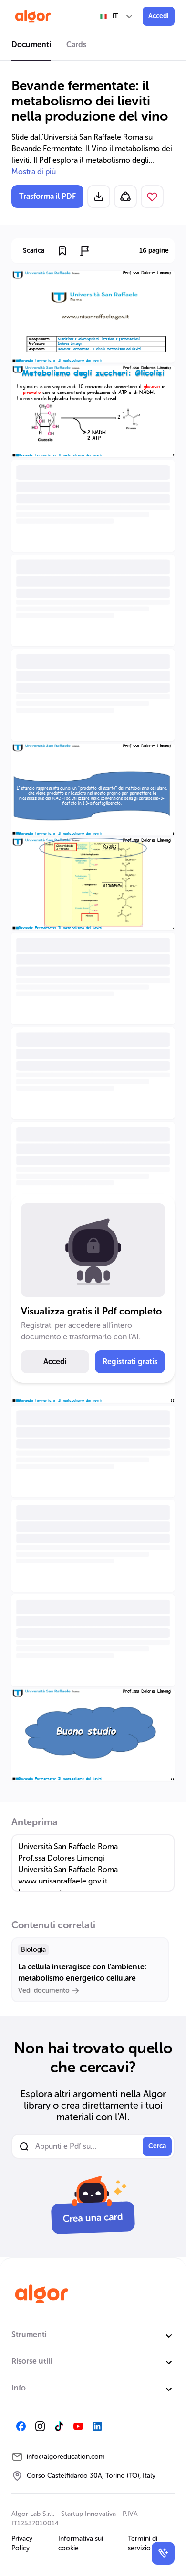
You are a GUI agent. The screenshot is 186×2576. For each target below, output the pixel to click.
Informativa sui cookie (81, 2543)
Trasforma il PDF (47, 196)
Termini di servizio (143, 2543)
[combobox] (117, 16)
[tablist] (93, 46)
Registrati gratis (130, 1361)
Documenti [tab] (31, 45)
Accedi (159, 16)
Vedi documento (44, 1991)
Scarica (34, 251)
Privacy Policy (22, 2543)
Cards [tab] (76, 45)
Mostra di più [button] (34, 171)
